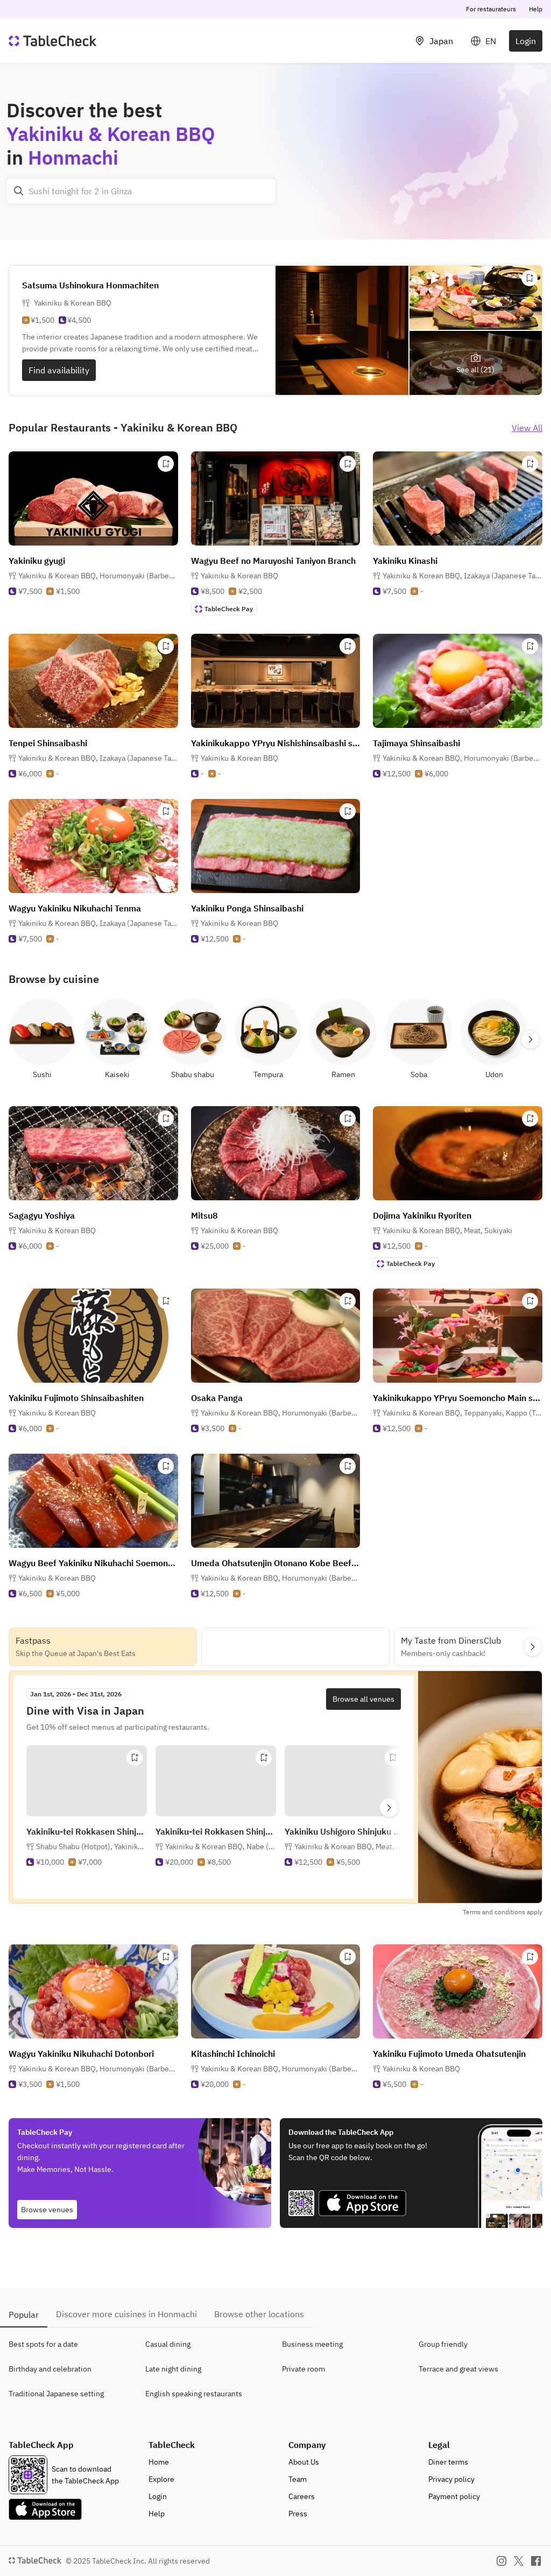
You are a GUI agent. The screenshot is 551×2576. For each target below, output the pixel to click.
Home (159, 2462)
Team (298, 2479)
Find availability (59, 370)
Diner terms (448, 2462)
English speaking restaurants (194, 2394)
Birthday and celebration (50, 2369)
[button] (98, 576)
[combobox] (141, 191)
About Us (304, 2462)
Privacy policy (451, 2479)
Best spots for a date (43, 2344)
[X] (519, 2561)
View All (527, 428)
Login (526, 41)
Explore (161, 2479)
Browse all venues (363, 1699)
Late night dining (173, 2369)
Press (298, 2514)
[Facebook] (536, 2561)
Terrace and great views (458, 2369)
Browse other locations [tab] (259, 2314)
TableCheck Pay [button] (229, 609)
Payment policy (454, 2496)
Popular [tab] (24, 2315)
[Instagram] (501, 2561)
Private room (303, 2369)
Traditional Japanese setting (56, 2394)
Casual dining (168, 2344)
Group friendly (443, 2344)
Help (536, 9)
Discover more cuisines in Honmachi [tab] (126, 2314)
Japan (441, 41)
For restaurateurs (491, 9)
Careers (302, 2496)
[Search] (19, 191)
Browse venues (47, 2210)
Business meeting (312, 2344)
